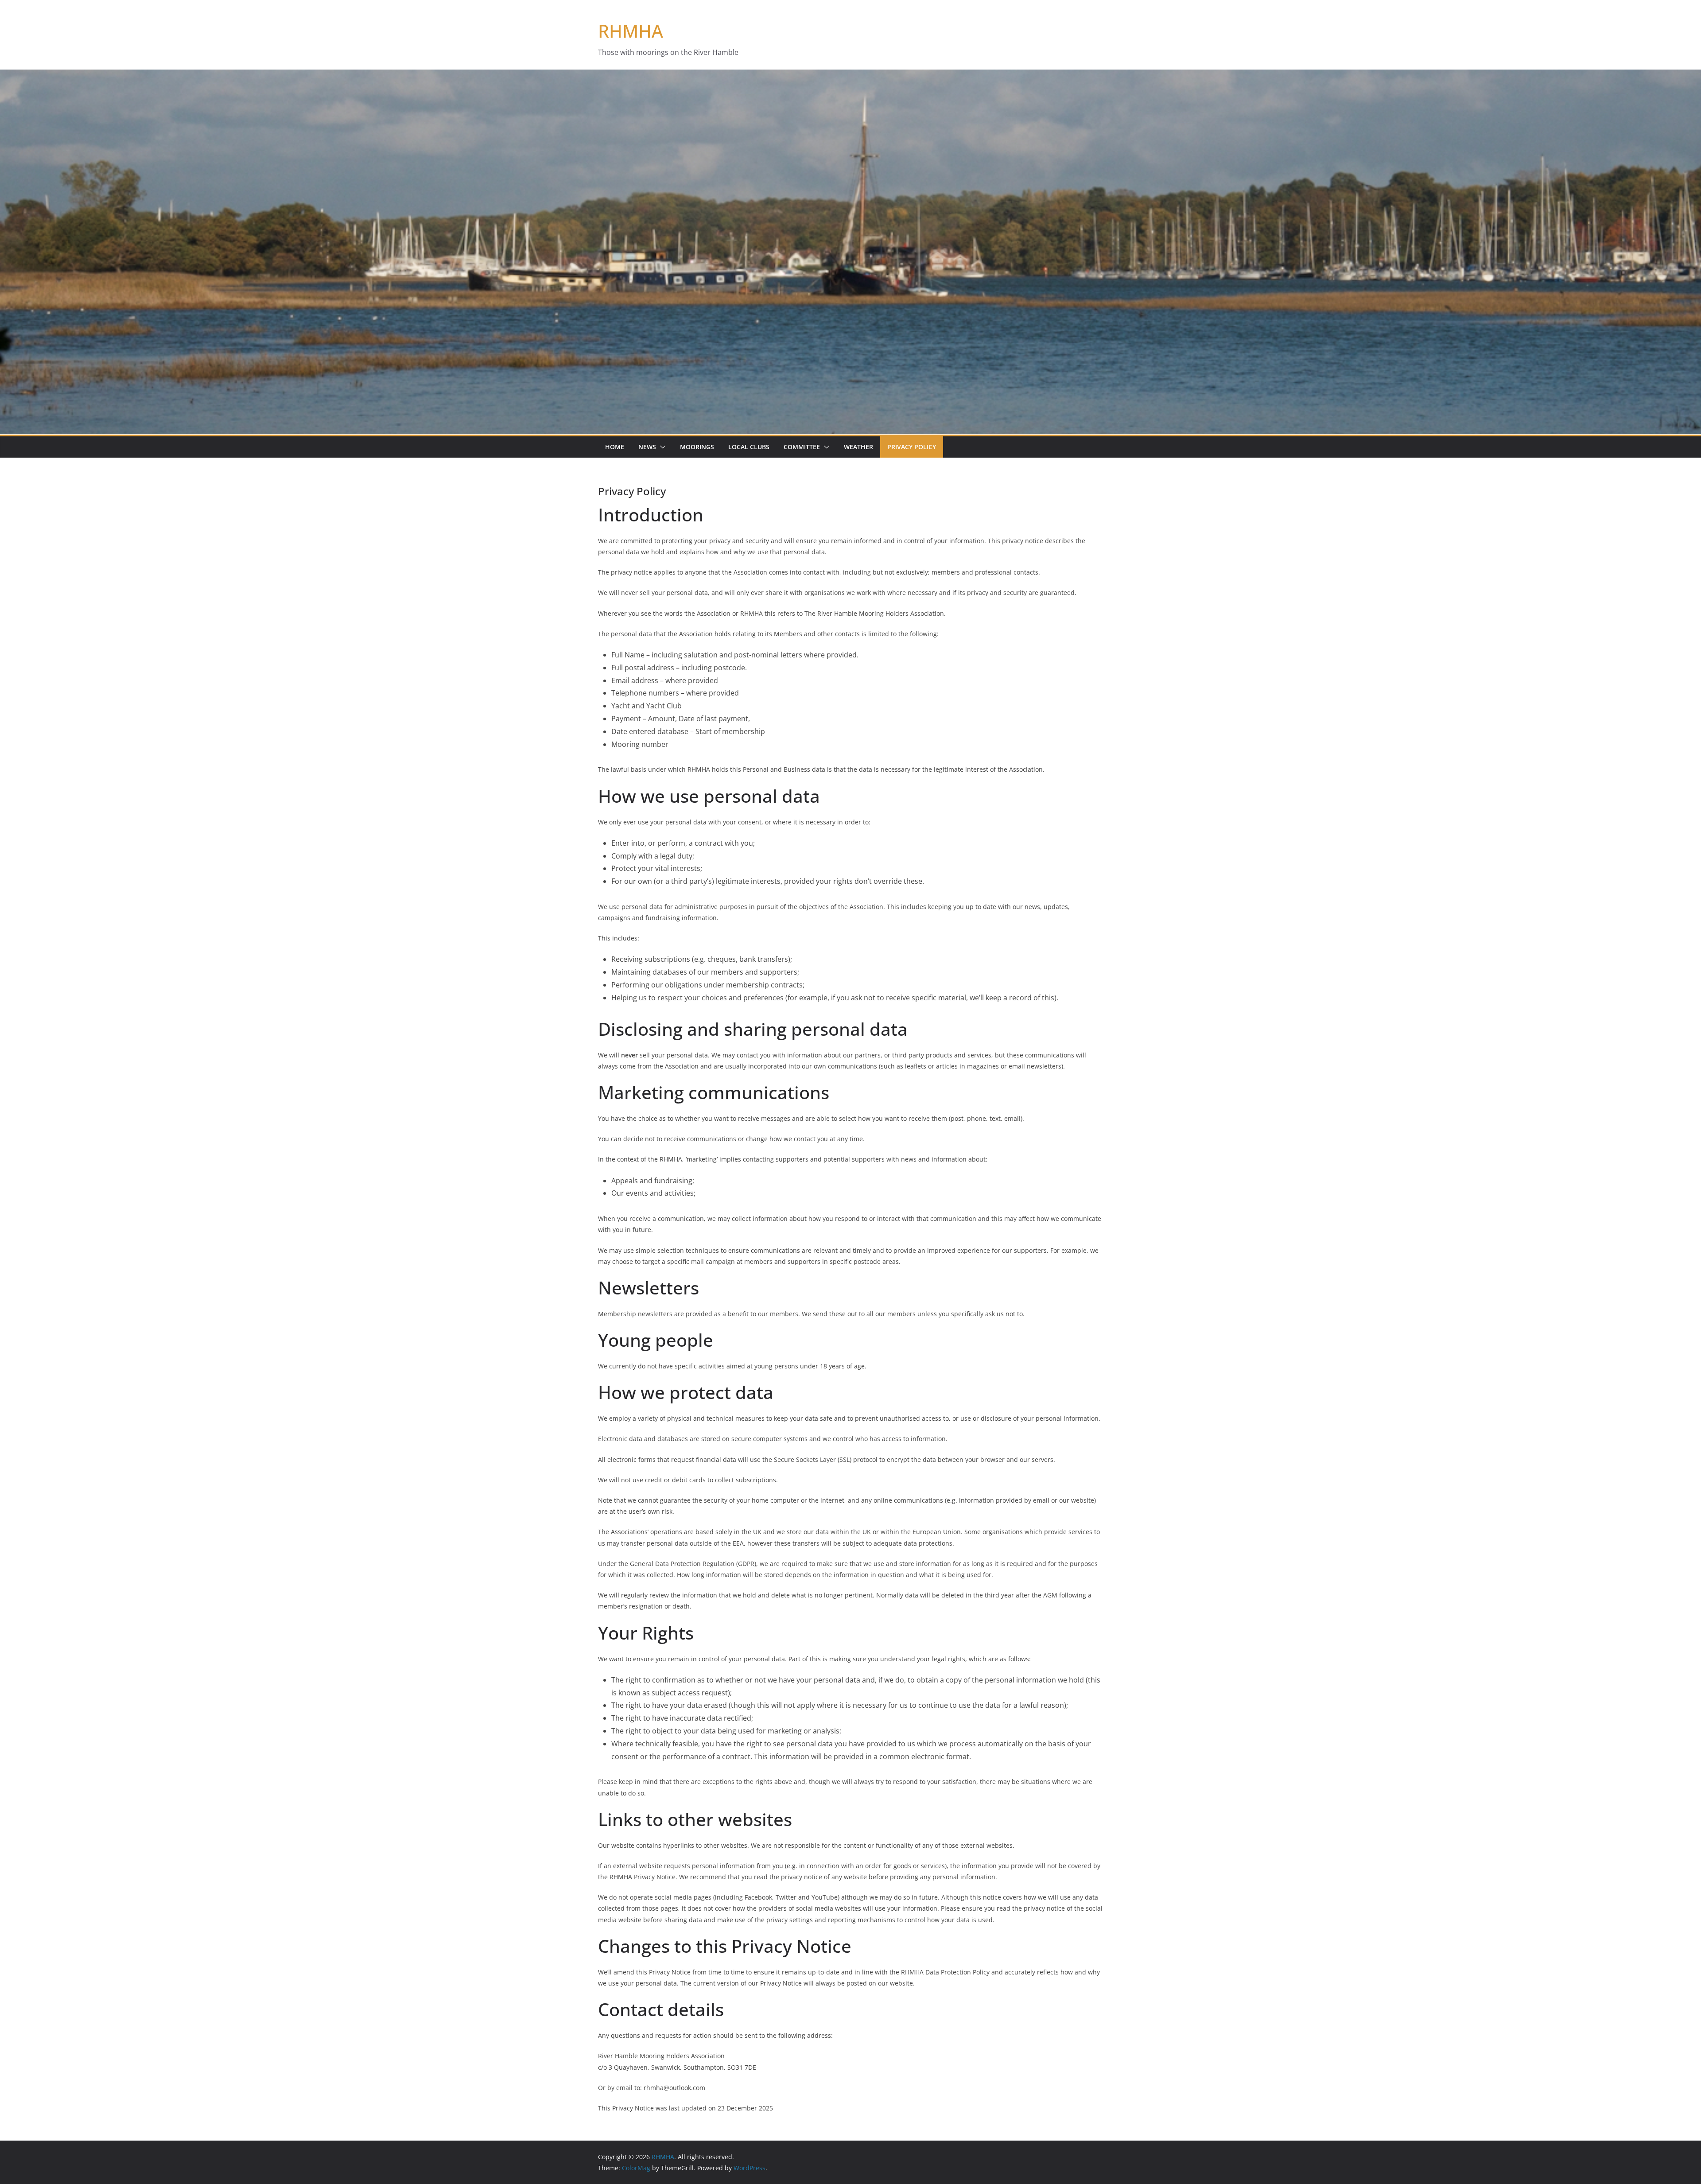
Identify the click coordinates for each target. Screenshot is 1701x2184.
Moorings (697, 447)
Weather (858, 447)
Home (615, 447)
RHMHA (631, 31)
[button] (661, 447)
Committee (802, 447)
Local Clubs (749, 447)
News (647, 447)
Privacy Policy (912, 447)
